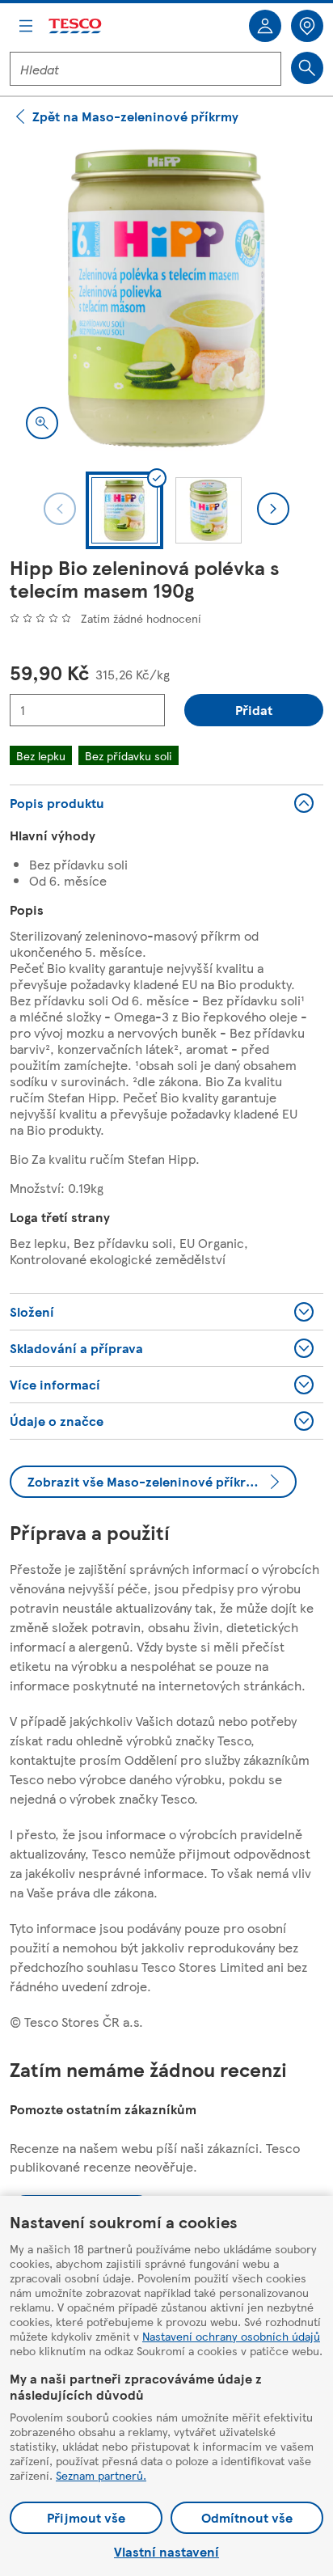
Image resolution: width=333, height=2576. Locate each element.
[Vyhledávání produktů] (307, 68)
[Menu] (26, 26)
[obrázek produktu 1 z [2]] (166, 298)
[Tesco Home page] (76, 26)
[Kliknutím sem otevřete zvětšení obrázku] (42, 423)
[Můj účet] (265, 26)
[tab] (124, 510)
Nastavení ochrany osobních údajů (231, 2336)
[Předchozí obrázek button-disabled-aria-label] (60, 509)
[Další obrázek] (273, 509)
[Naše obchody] (307, 26)
